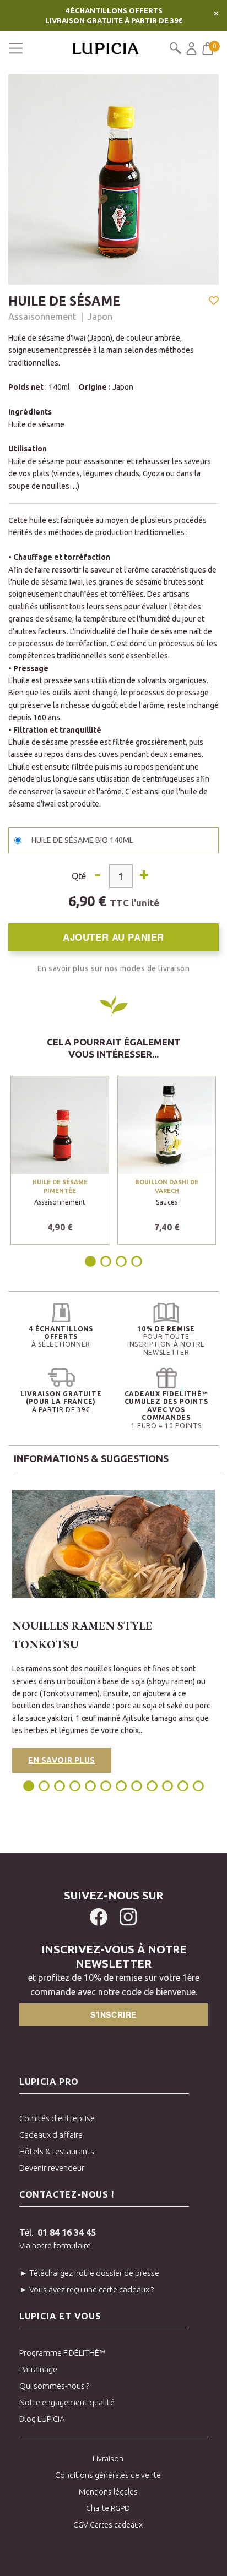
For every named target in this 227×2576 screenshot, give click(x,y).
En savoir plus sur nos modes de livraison (114, 968)
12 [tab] (198, 1786)
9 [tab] (152, 1786)
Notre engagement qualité (67, 2402)
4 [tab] (137, 1261)
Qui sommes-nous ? (54, 2386)
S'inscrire (113, 2014)
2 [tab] (106, 1261)
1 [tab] (91, 1261)
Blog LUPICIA (42, 2419)
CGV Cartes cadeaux (108, 2525)
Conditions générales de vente (108, 2475)
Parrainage (38, 2369)
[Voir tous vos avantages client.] (61, 1313)
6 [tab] (106, 1786)
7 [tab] (121, 1786)
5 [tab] (90, 1786)
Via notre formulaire (55, 2245)
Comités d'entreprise (57, 2118)
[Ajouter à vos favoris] (214, 302)
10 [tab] (167, 1786)
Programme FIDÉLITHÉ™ (62, 2353)
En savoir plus (62, 1760)
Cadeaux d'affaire (51, 2135)
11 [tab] (183, 1786)
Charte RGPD (108, 2508)
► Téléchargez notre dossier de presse (89, 2273)
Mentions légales (108, 2492)
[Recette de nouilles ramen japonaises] (113, 1544)
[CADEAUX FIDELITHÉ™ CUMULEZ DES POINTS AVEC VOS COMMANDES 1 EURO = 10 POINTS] (166, 1378)
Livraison (108, 2459)
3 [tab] (121, 1261)
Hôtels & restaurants (57, 2151)
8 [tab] (137, 1786)
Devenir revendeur (52, 2168)
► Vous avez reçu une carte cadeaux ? (87, 2289)
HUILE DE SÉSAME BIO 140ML (82, 840)
